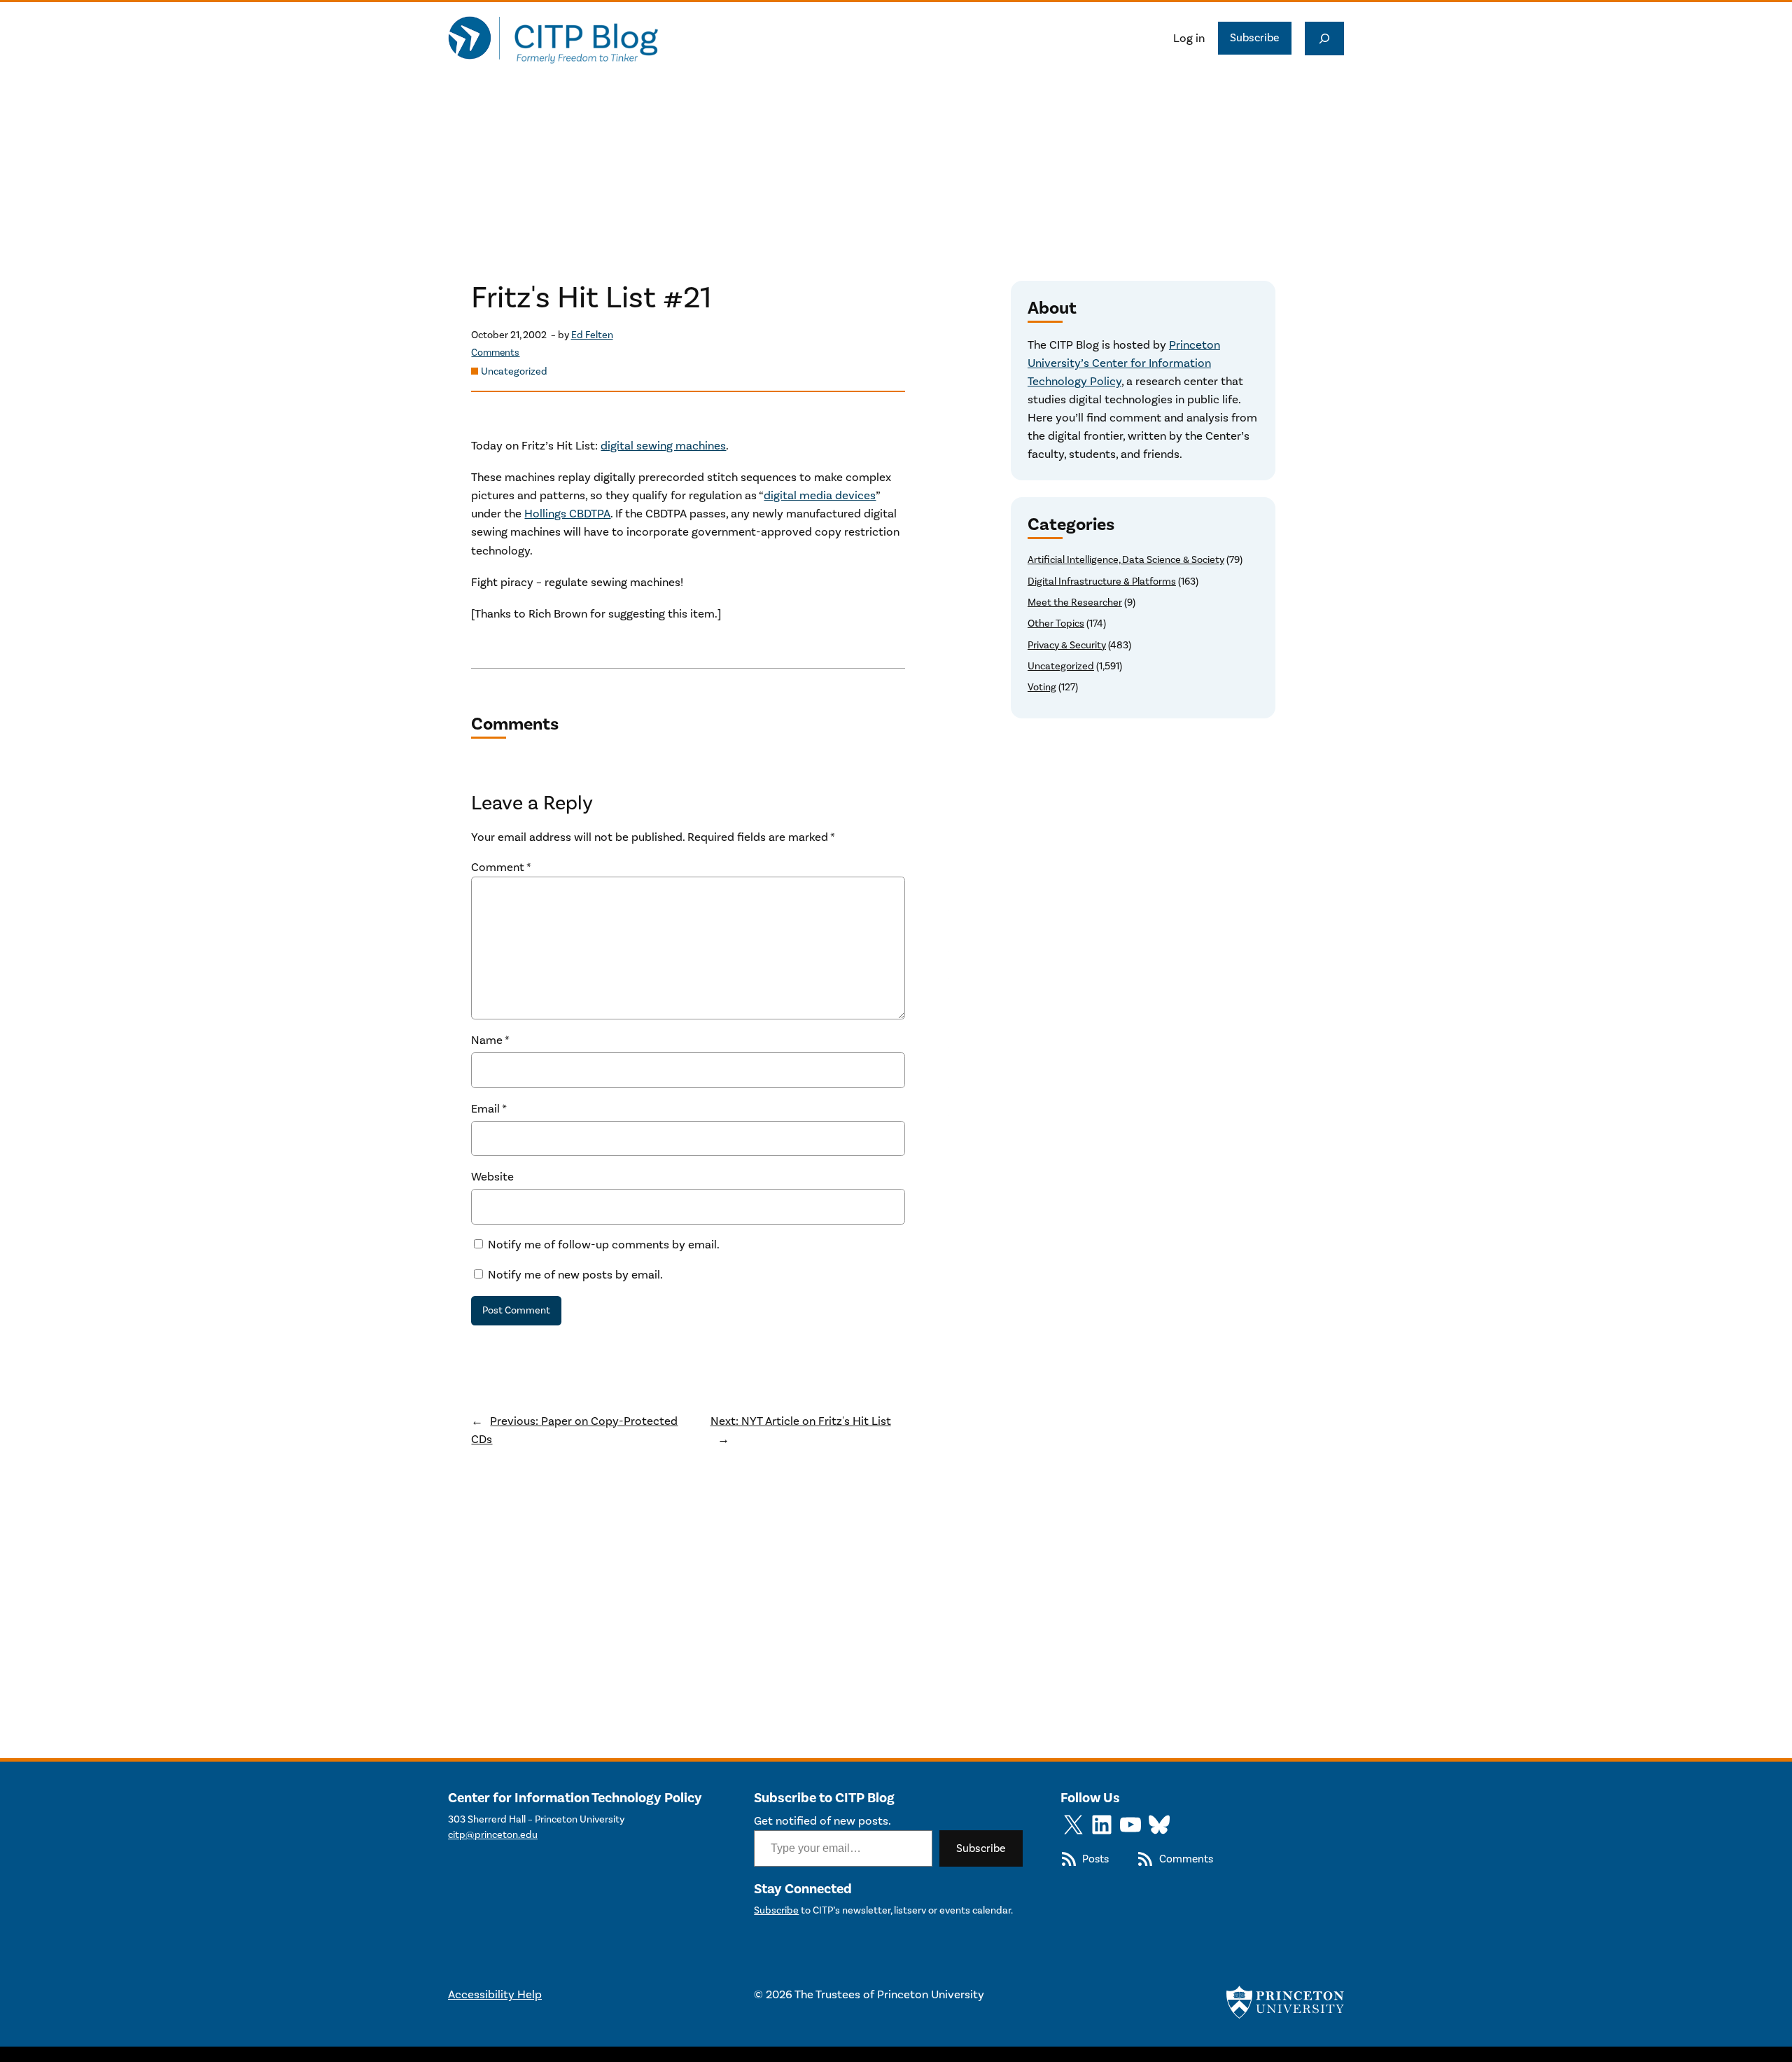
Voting (1042, 687)
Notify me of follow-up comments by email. (604, 1245)
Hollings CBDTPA (567, 514)
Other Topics (1056, 624)
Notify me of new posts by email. (575, 1275)
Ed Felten (592, 335)
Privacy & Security (1067, 645)
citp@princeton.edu (493, 1835)
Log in (1189, 39)
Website (492, 1177)
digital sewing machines (663, 446)
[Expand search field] (1324, 39)
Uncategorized (514, 371)
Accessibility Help (495, 1995)
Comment (501, 868)
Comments (495, 353)
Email (489, 1109)
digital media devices (820, 496)
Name (490, 1040)
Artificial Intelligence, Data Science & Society (1126, 560)
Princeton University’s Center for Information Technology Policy (1124, 363)
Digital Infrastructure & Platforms (1102, 581)
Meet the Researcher (1075, 602)
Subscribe (1255, 38)
